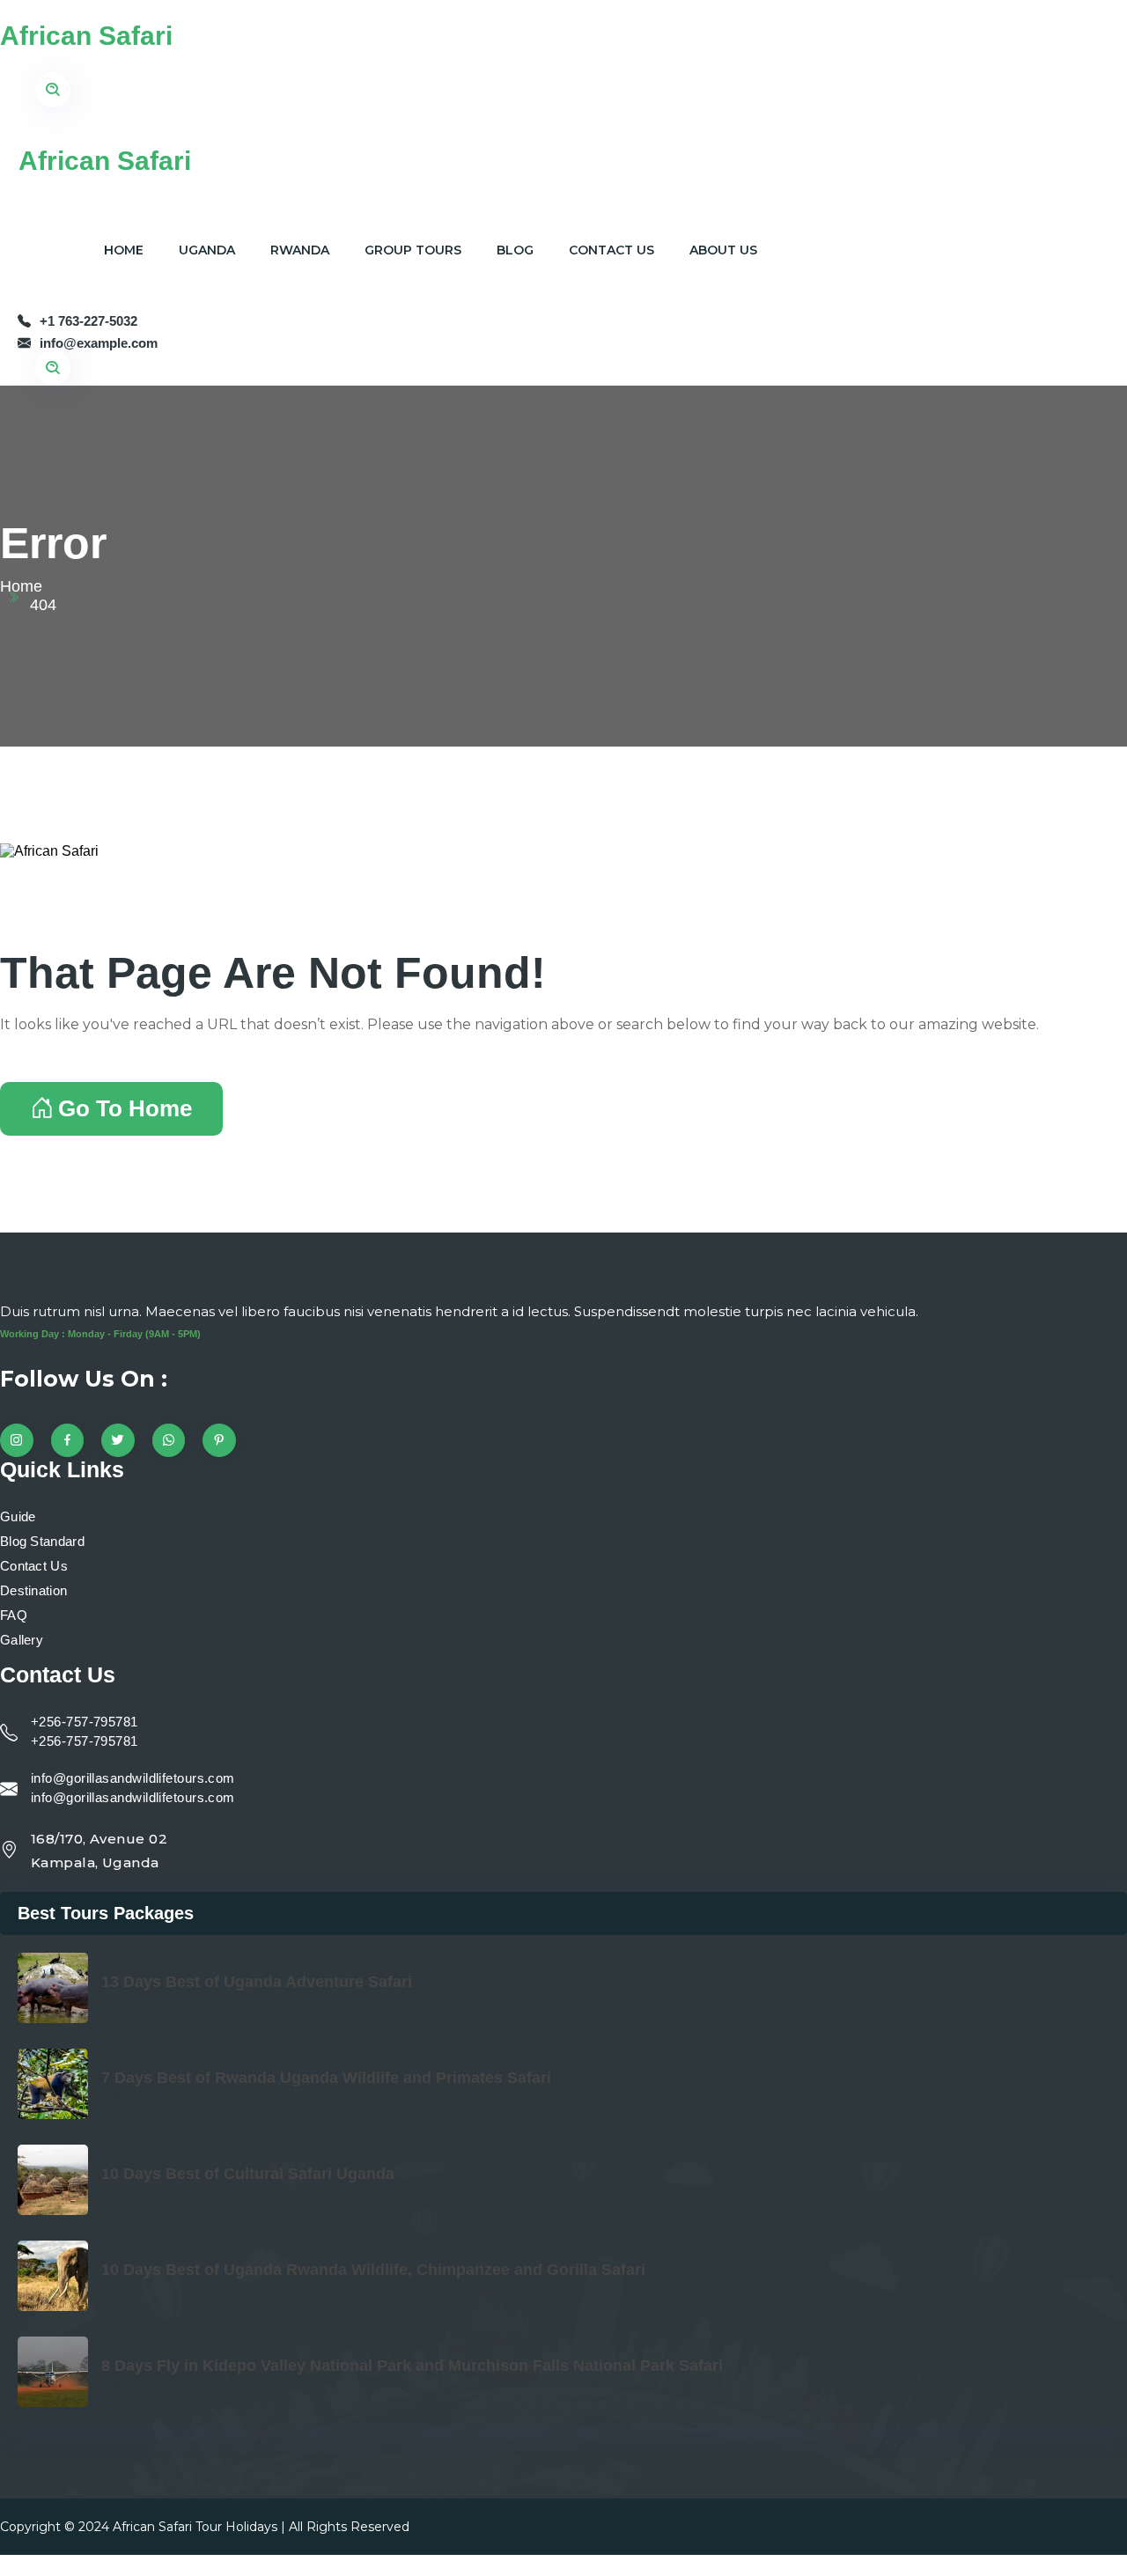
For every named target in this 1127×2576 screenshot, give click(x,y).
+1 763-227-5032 (88, 321)
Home (124, 250)
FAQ (14, 1615)
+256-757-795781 (85, 1722)
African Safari (86, 36)
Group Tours (413, 250)
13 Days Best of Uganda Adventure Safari (257, 1982)
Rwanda (300, 250)
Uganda (207, 250)
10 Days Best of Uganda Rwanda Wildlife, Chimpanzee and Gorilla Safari (373, 2270)
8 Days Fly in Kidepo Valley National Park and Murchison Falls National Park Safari (412, 2366)
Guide (18, 1516)
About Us (723, 250)
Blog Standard (42, 1541)
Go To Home (125, 1108)
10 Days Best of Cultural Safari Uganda (248, 2174)
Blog (515, 250)
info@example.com (99, 343)
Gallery (22, 1640)
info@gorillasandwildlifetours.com (133, 1778)
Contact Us (611, 250)
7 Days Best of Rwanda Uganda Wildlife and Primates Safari (326, 2078)
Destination (33, 1590)
